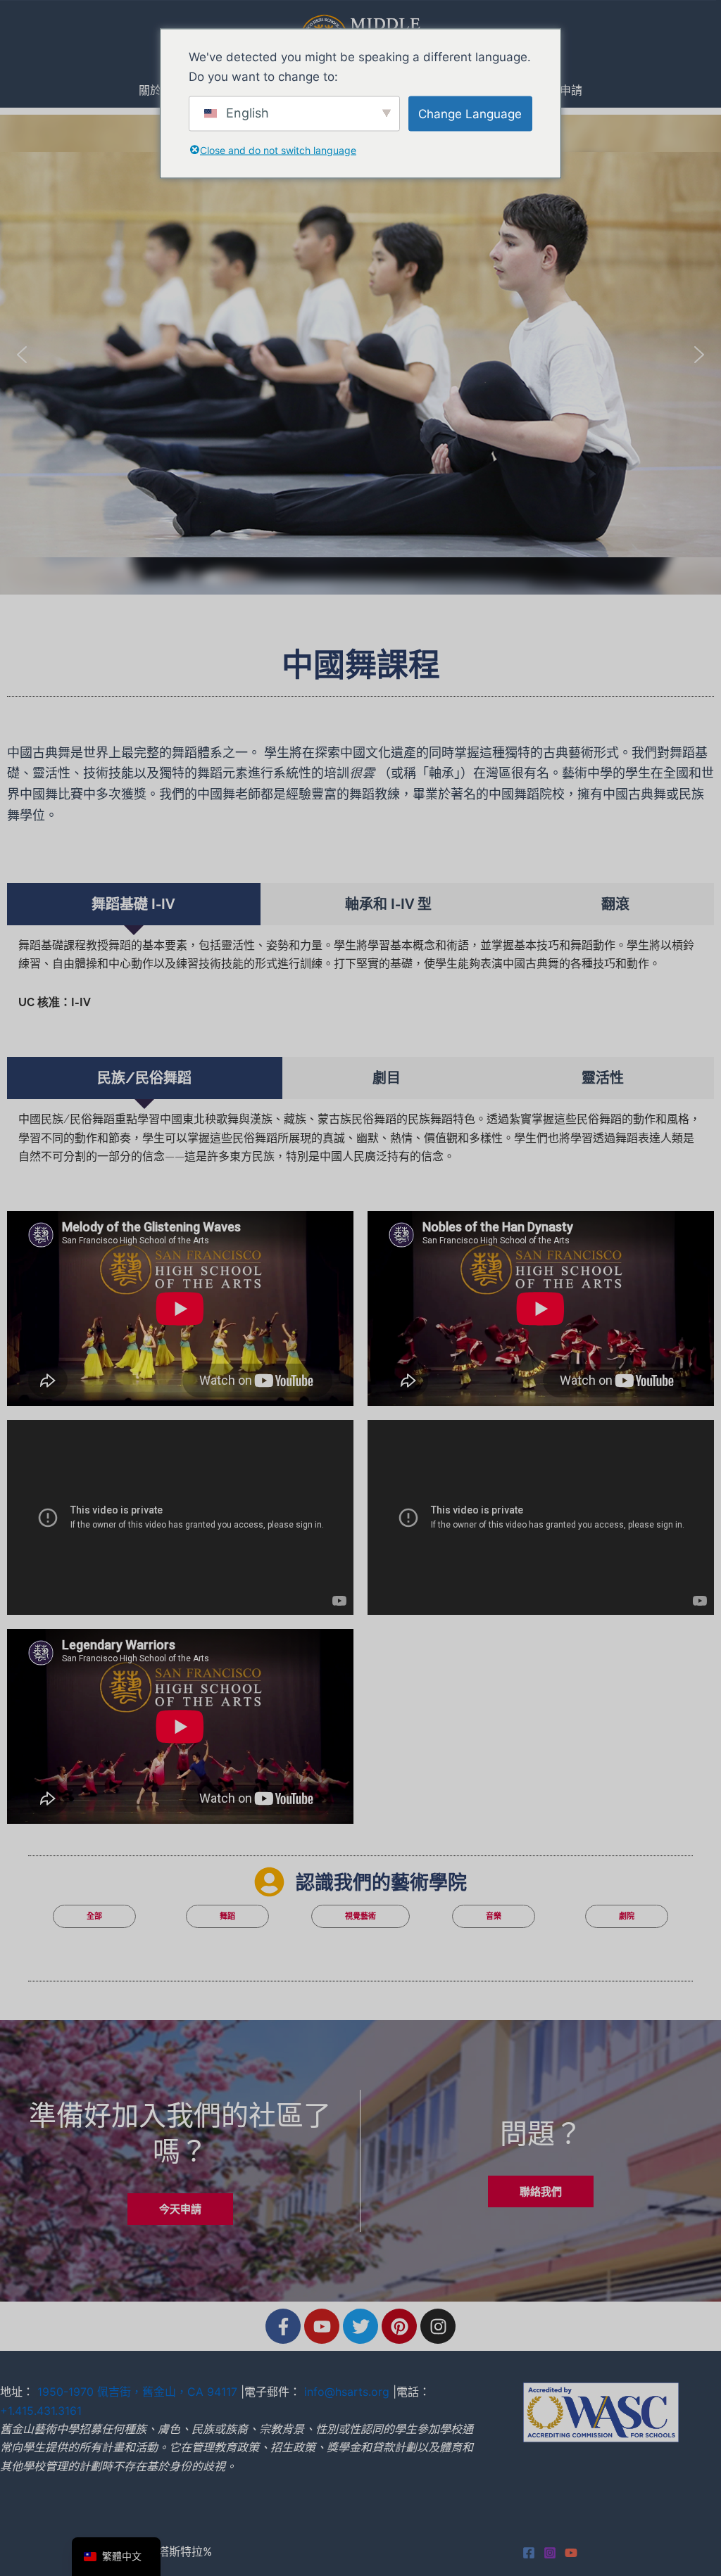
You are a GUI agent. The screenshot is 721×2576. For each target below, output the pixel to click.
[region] (360, 355)
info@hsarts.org (347, 2392)
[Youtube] (571, 2553)
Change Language (470, 113)
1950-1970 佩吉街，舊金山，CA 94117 (137, 2392)
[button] (22, 355)
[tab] (134, 904)
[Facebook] (529, 2553)
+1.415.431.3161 (41, 2411)
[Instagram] (550, 2553)
